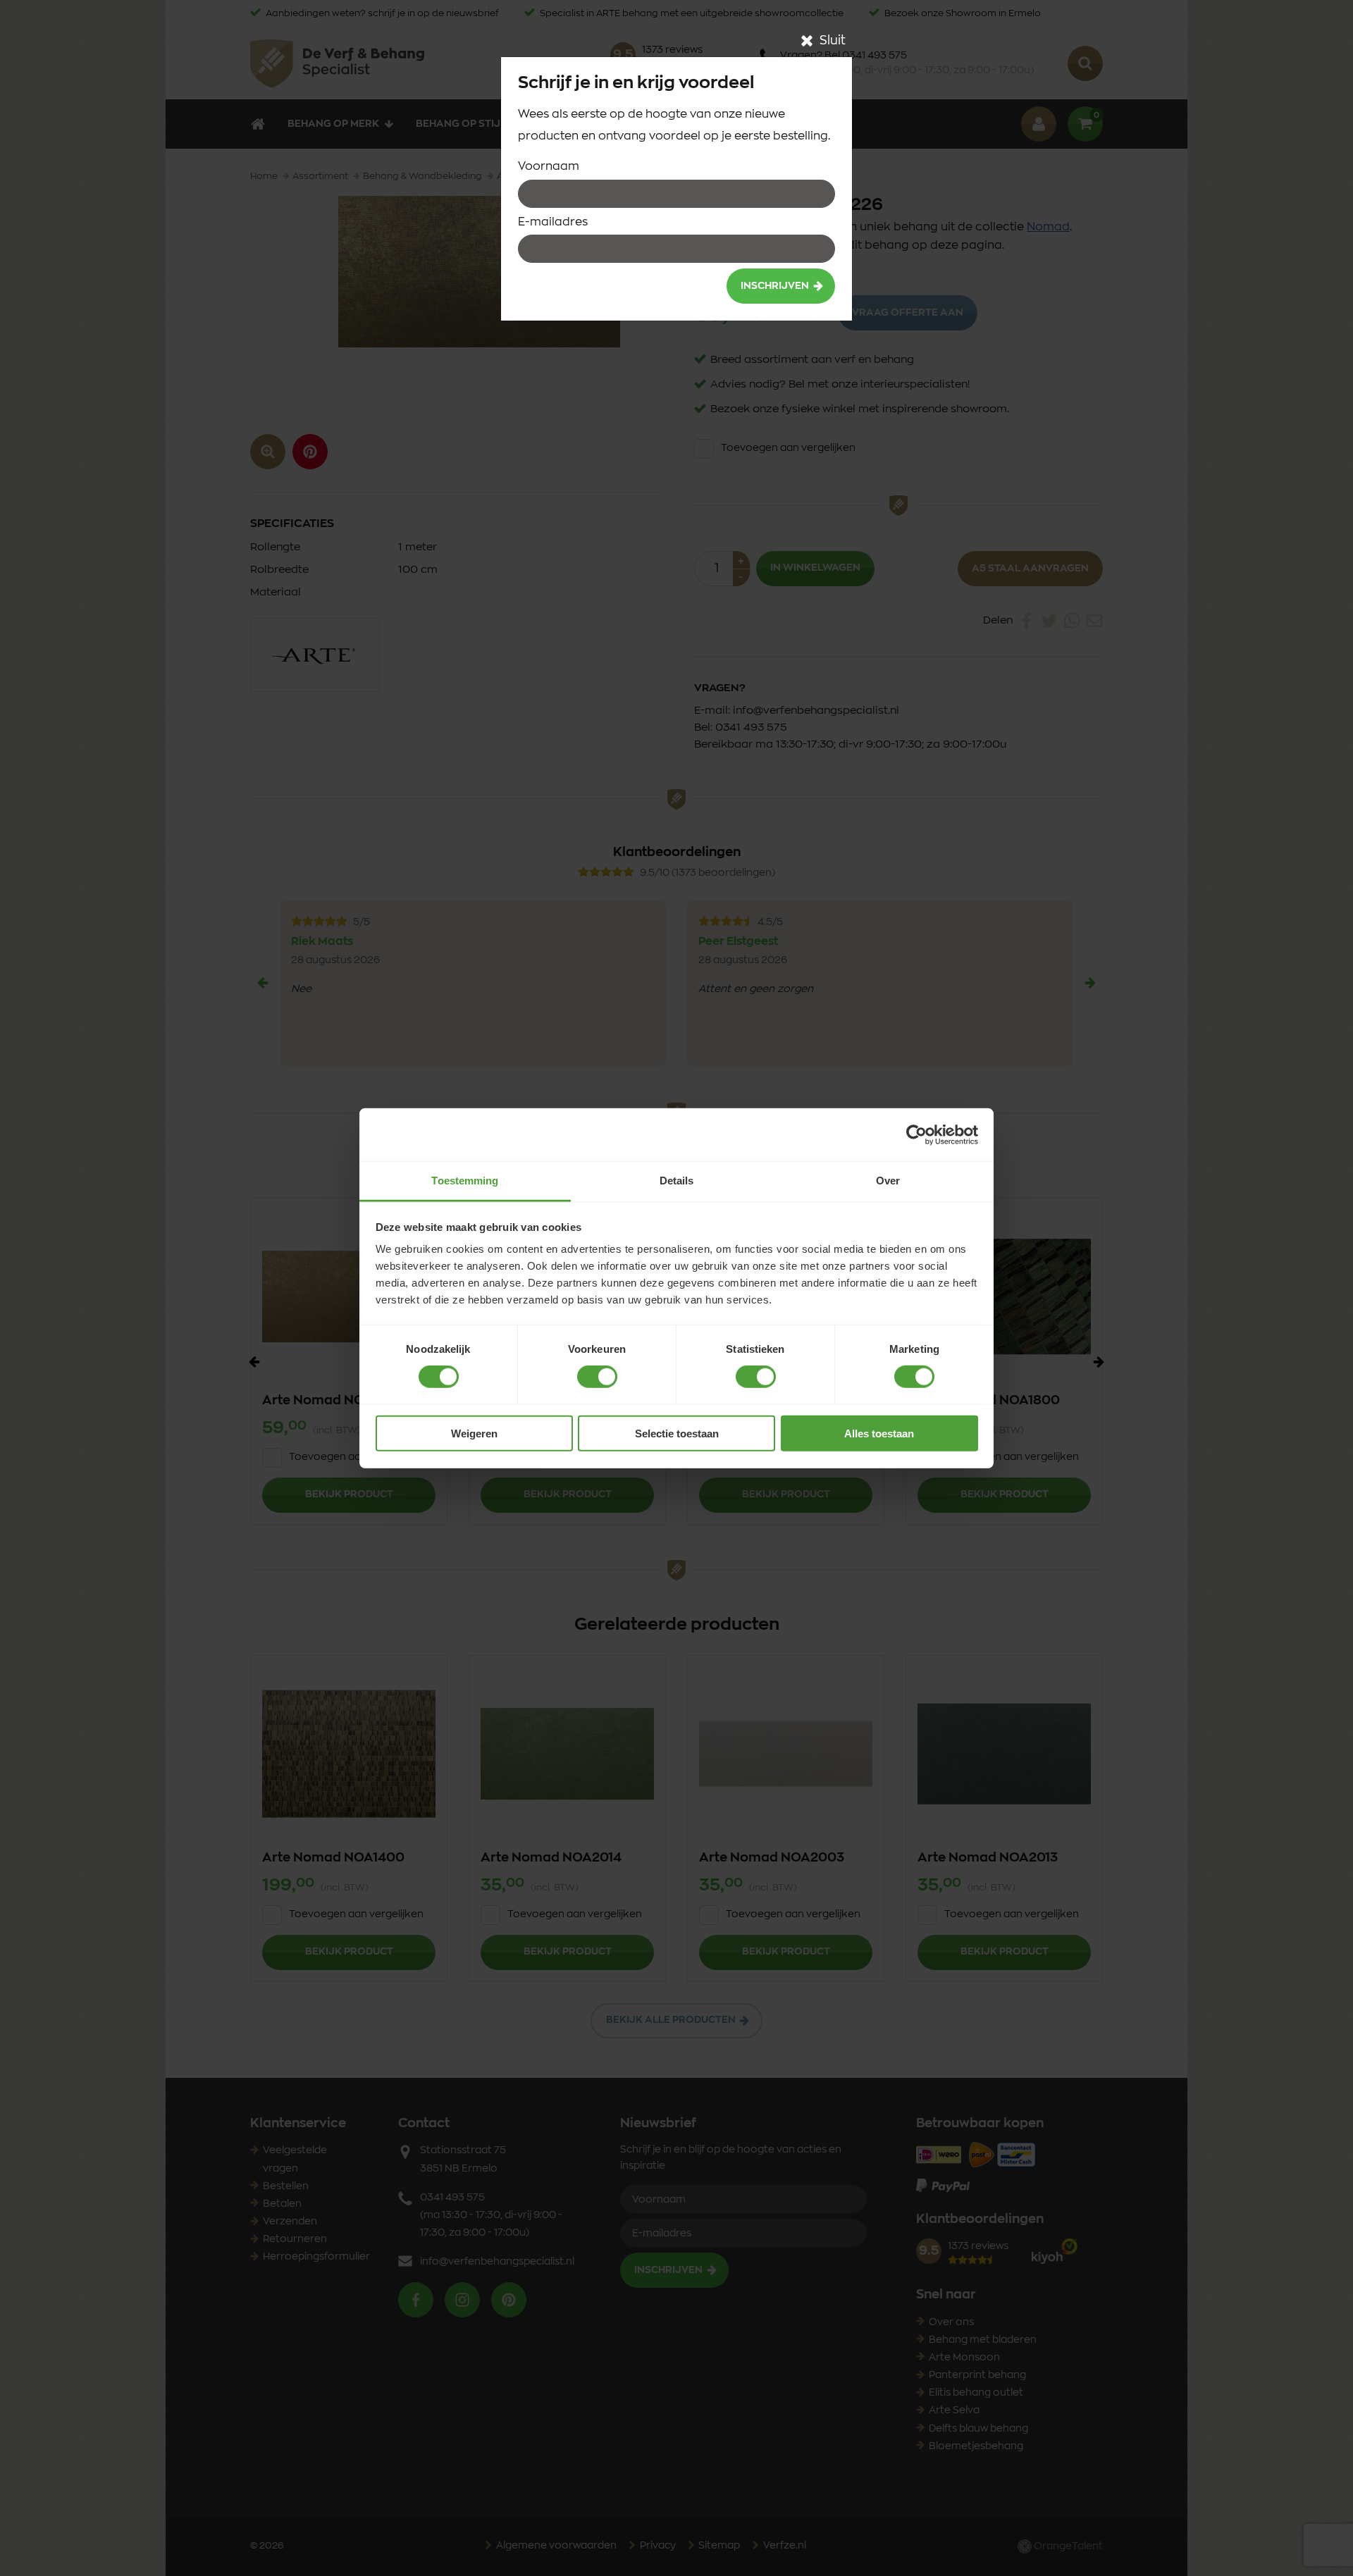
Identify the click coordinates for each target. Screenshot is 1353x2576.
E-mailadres (553, 222)
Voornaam (549, 166)
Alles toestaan (879, 1433)
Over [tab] (888, 1181)
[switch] (597, 1377)
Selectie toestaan (677, 1433)
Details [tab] (677, 1181)
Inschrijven (775, 286)
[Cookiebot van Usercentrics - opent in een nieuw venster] (916, 1134)
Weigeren (474, 1433)
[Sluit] (807, 41)
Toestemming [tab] (465, 1181)
